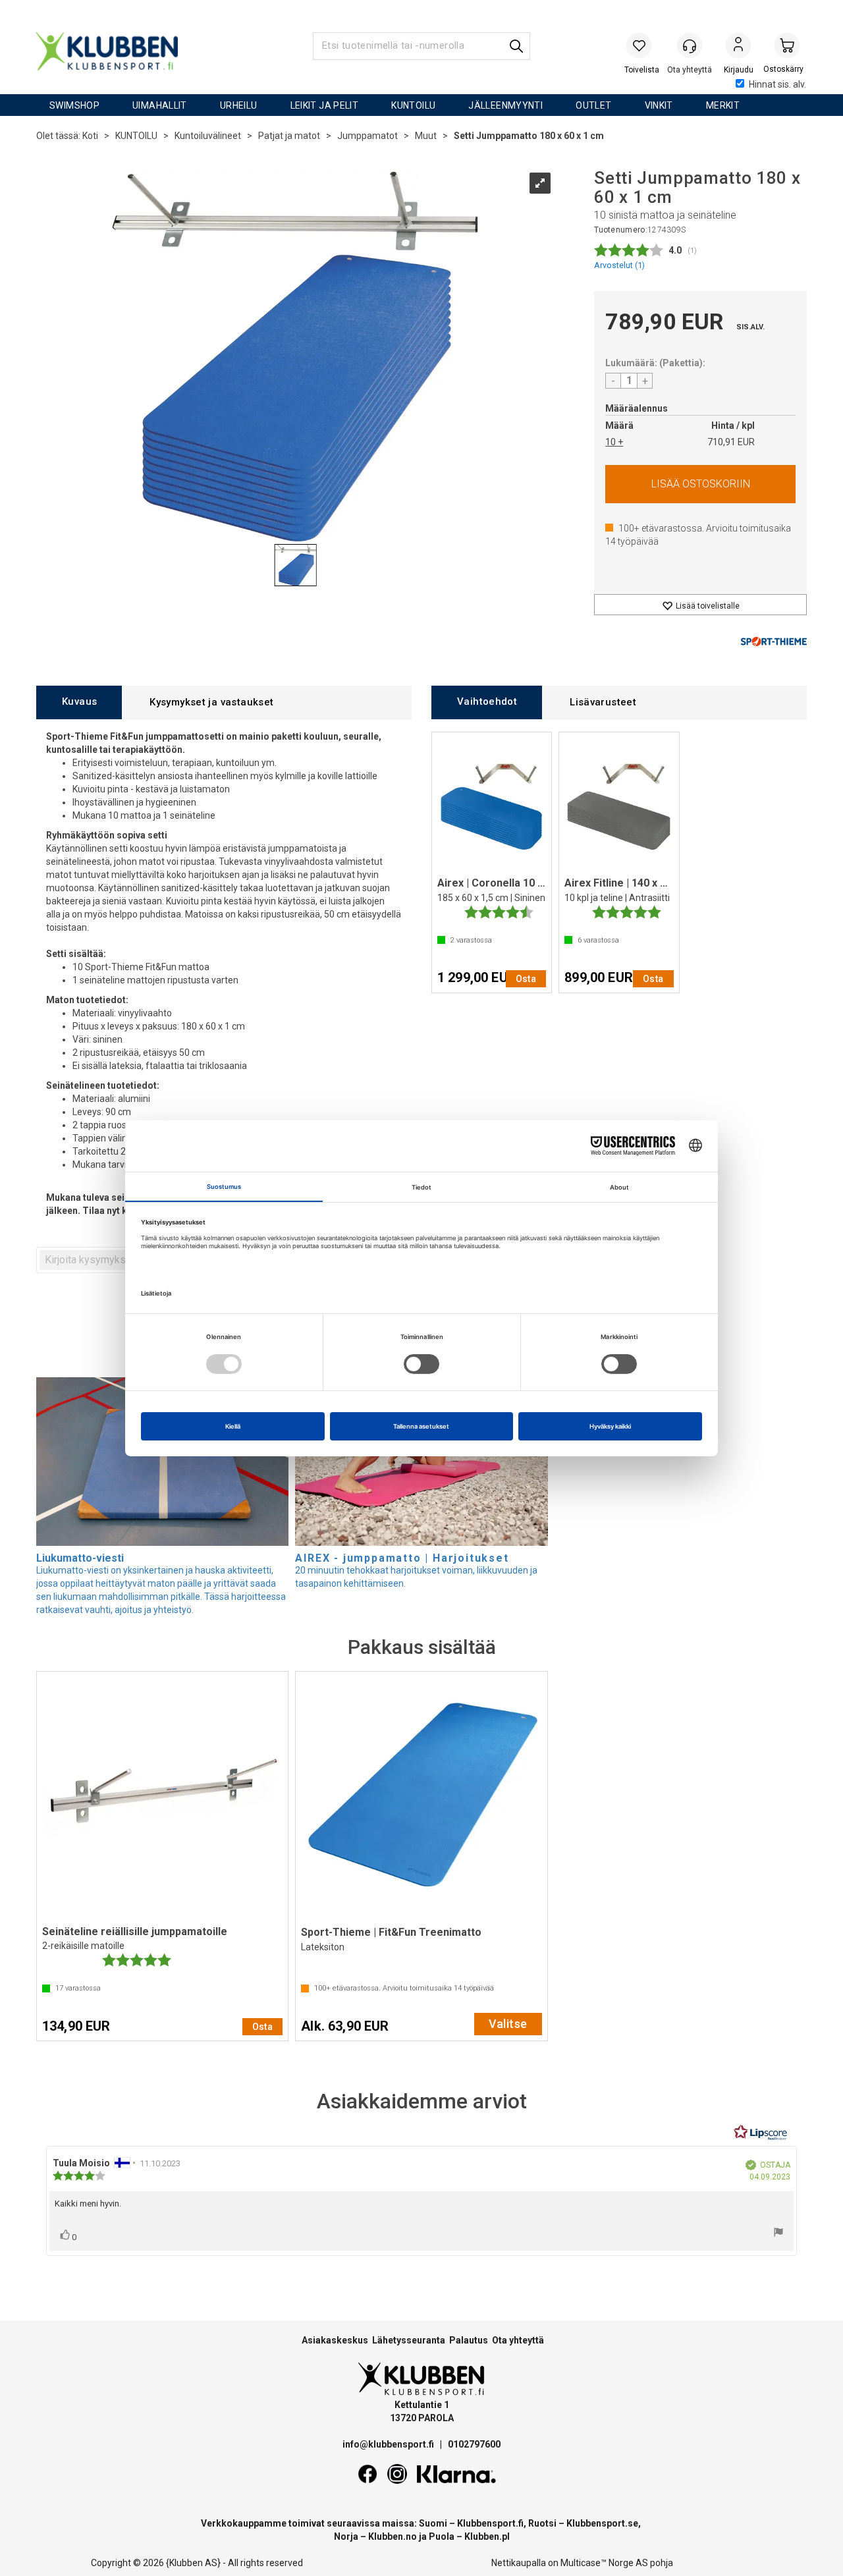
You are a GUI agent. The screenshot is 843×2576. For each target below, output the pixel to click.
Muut (426, 136)
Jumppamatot (367, 136)
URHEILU (239, 105)
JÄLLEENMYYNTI (505, 105)
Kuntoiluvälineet (208, 136)
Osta (700, 484)
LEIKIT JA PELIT (325, 105)
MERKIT (723, 105)
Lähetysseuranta (409, 2340)
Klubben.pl (487, 2536)
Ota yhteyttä (518, 2340)
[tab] (79, 702)
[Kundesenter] (690, 45)
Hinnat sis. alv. (777, 84)
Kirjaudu (738, 47)
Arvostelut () (619, 265)
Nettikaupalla (519, 2563)
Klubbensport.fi (490, 2523)
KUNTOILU (413, 105)
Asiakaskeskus (335, 2340)
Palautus (469, 2340)
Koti (90, 136)
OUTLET (593, 105)
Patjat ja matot (289, 136)
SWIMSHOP (74, 105)
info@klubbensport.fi (389, 2444)
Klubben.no (393, 2536)
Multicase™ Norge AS (604, 2563)
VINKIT (659, 105)
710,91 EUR (731, 442)
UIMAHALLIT (160, 105)
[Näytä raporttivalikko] (778, 2234)
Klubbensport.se (602, 2523)
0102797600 (474, 2444)
